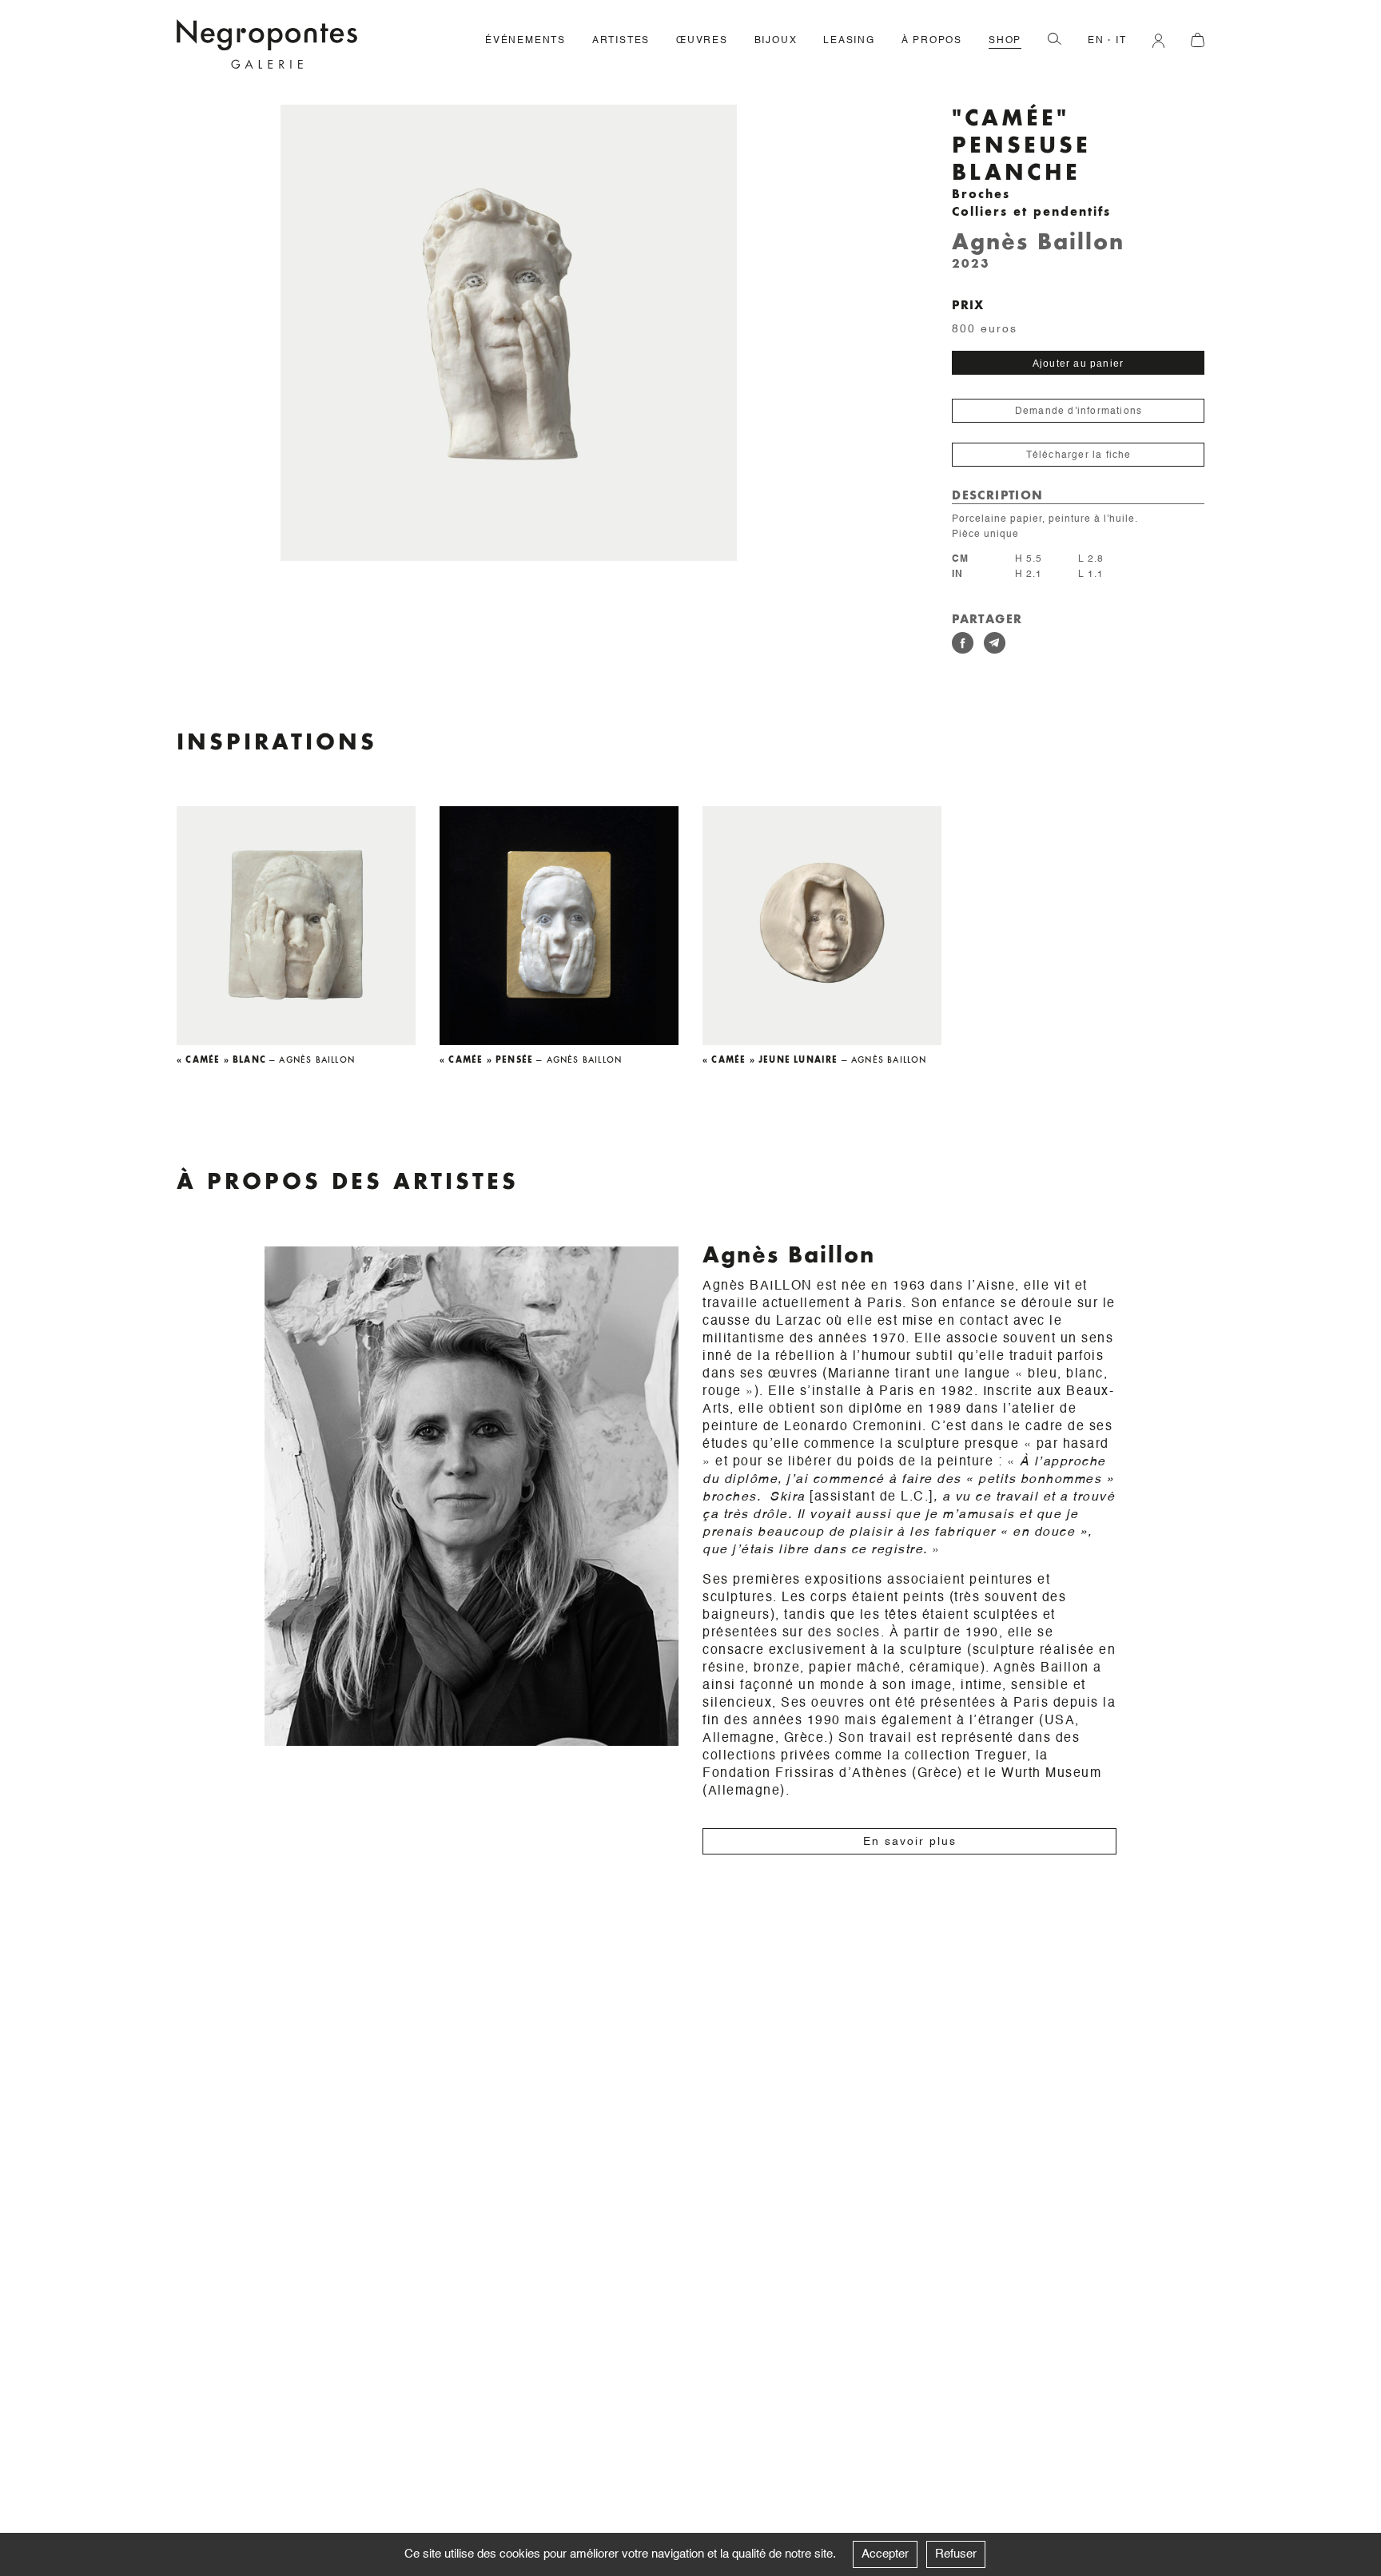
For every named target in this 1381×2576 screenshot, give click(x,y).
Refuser (956, 2554)
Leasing (849, 41)
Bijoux (776, 41)
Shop (1005, 41)
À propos (932, 41)
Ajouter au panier (1078, 364)
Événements (525, 41)
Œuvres (702, 41)
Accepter (885, 2554)
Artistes (621, 41)
